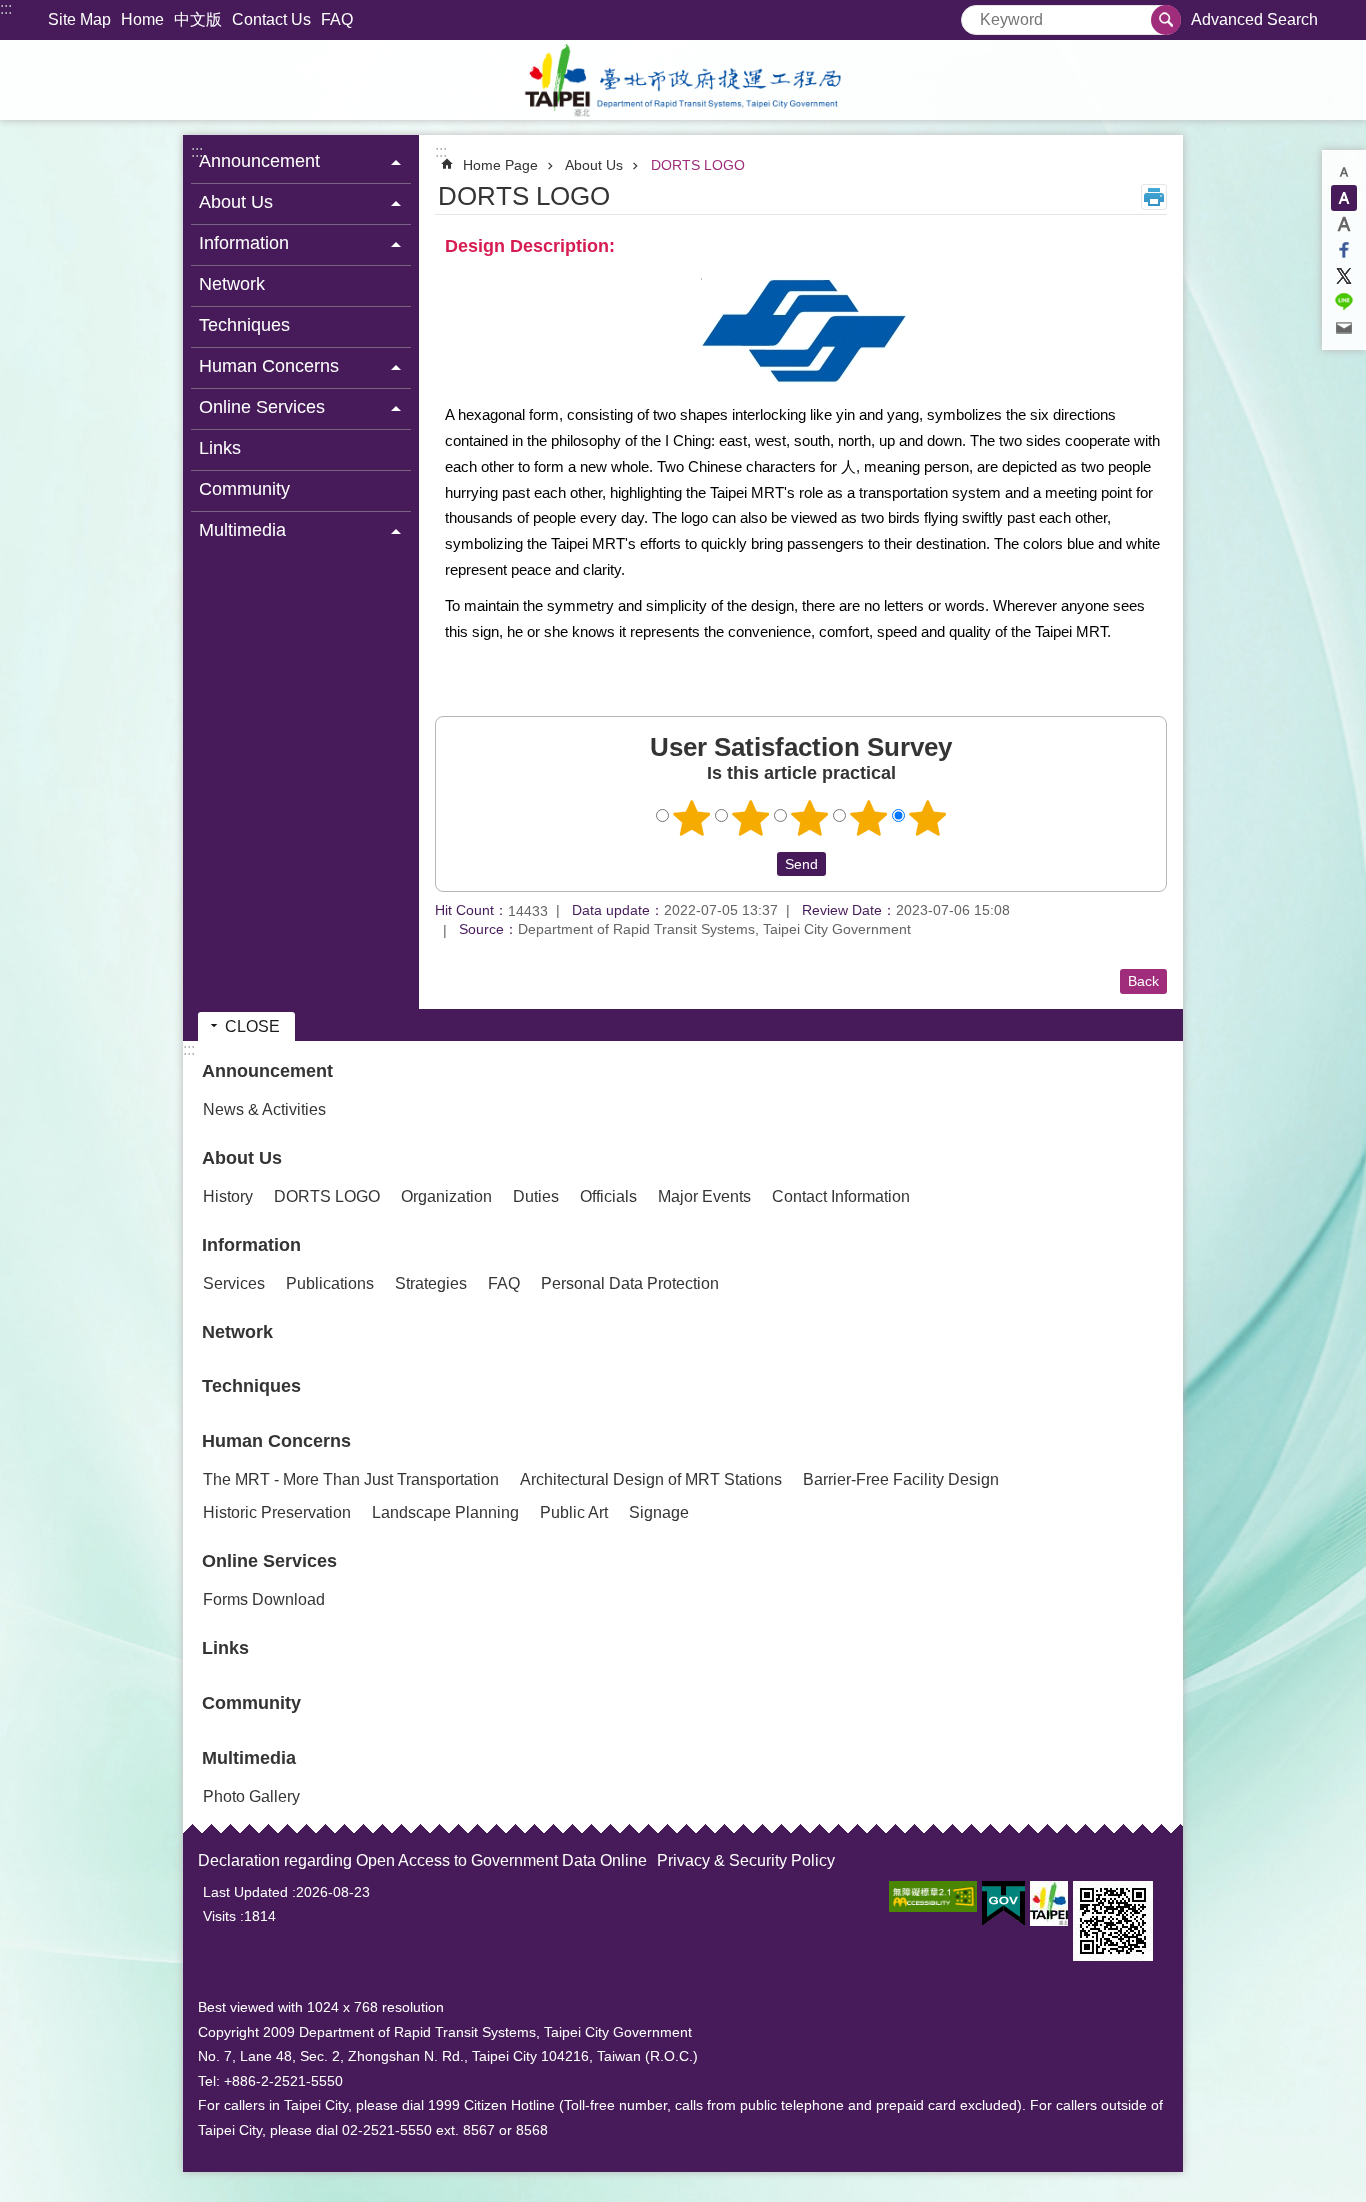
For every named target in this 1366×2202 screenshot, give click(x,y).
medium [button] (1344, 198)
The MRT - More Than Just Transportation (351, 1479)
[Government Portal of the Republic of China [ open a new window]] (1003, 1904)
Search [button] (1166, 20)
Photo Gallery (251, 1796)
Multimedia (249, 1758)
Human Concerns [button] (269, 366)
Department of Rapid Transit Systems (683, 80)
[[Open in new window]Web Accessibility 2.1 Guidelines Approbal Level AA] (933, 1896)
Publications (330, 1283)
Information (251, 1245)
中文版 (198, 19)
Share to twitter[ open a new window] (1344, 276)
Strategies (431, 1283)
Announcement (267, 1071)
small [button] (1344, 172)
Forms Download (264, 1599)
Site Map (79, 19)
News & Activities (264, 1109)
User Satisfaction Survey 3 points (810, 818)
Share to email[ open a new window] (1344, 328)
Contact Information (841, 1196)
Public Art (574, 1512)
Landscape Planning (445, 1512)
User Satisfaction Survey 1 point (692, 818)
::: (6, 8)
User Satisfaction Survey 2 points (751, 818)
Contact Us (271, 19)
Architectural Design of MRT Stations (651, 1479)
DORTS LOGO (698, 165)
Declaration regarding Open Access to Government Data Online (422, 1860)
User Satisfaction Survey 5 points (928, 818)
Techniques (244, 325)
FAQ (337, 19)
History (228, 1196)
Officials (608, 1196)
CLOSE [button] (252, 1026)
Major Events (704, 1196)
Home (142, 19)
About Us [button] (236, 202)
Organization (446, 1196)
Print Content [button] (1154, 197)
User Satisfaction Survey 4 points (869, 818)
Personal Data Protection (630, 1283)
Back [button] (1143, 981)
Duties (536, 1196)
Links (220, 448)
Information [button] (244, 243)
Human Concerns (276, 1441)
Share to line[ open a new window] (1344, 302)
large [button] (1344, 224)
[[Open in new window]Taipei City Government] (1049, 1903)
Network (232, 284)
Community (244, 489)
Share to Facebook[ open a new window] (1344, 250)
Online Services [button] (262, 407)
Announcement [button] (259, 161)
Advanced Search (1254, 19)
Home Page (500, 165)
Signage (659, 1512)
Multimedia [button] (242, 530)
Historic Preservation (277, 1512)
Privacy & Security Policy (746, 1860)
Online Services (269, 1561)
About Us (594, 165)
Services (234, 1283)
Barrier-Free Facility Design (901, 1479)
